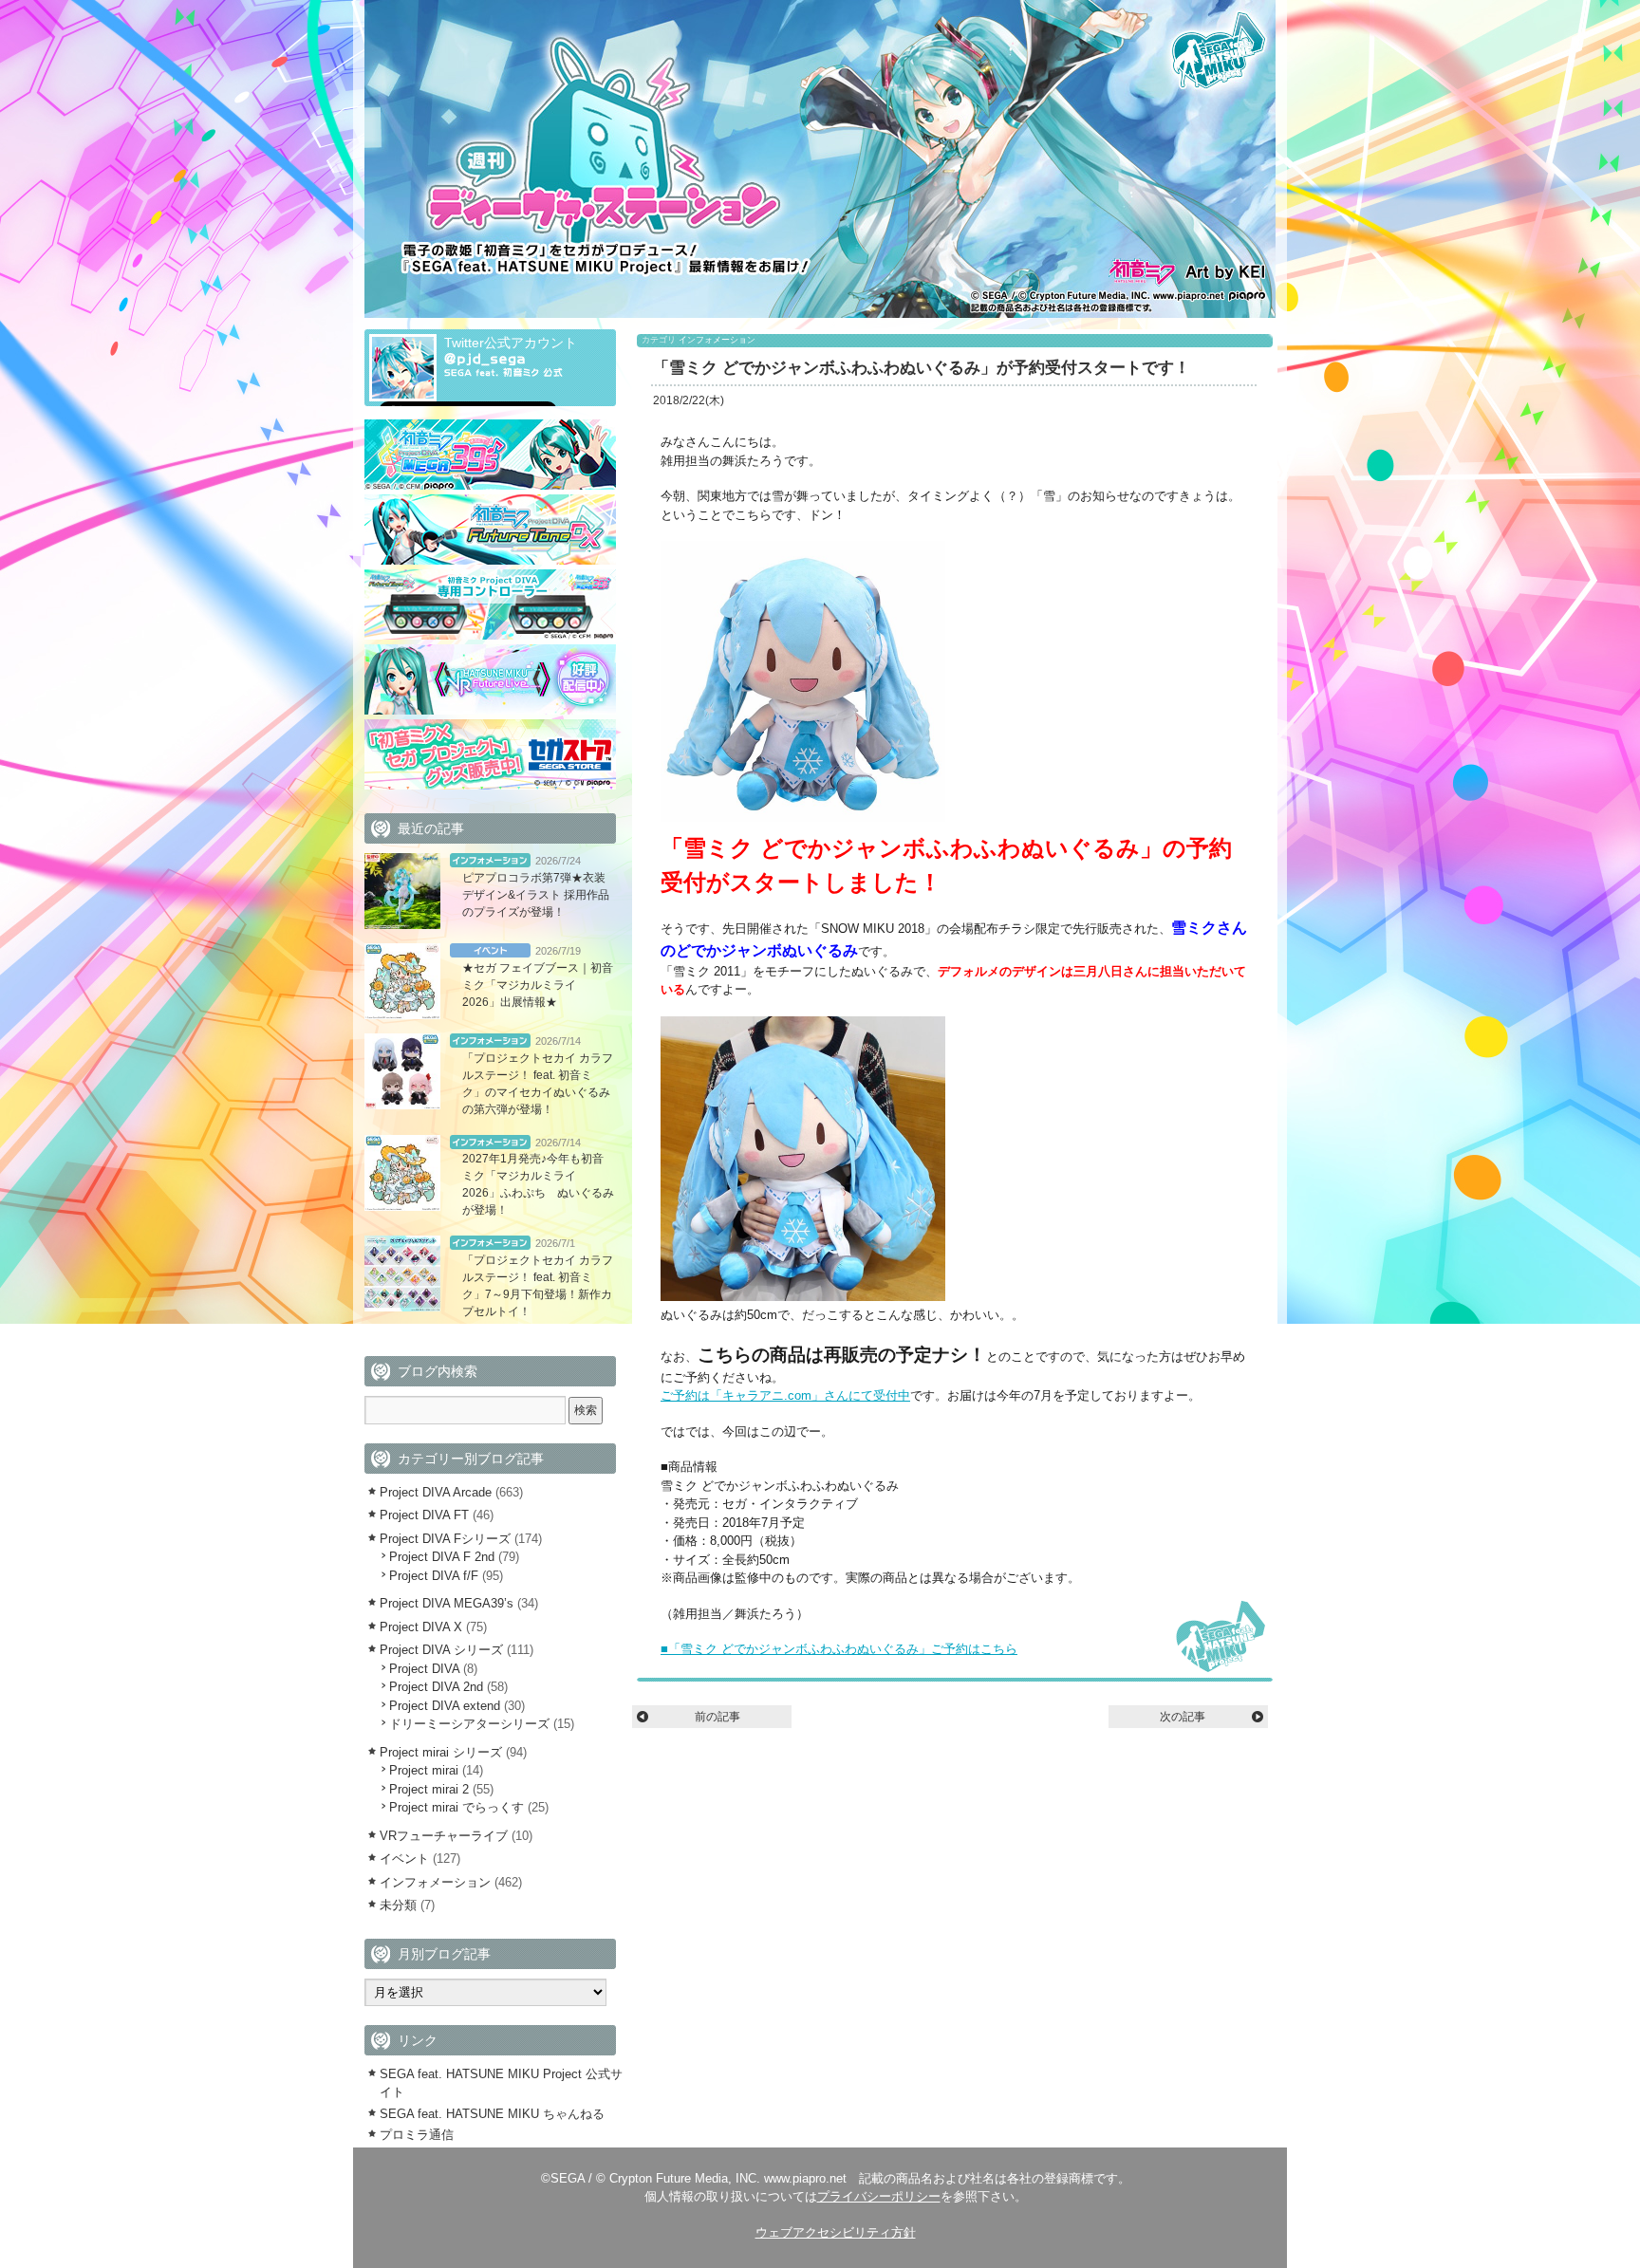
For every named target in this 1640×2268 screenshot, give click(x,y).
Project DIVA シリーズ (441, 1650)
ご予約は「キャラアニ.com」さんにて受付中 (785, 1395)
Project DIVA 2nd (436, 1687)
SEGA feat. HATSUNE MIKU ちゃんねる (492, 2114)
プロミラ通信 (417, 2135)
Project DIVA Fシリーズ (445, 1539)
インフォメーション (717, 340)
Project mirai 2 (429, 1789)
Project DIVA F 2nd (442, 1557)
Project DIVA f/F (434, 1576)
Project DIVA (424, 1669)
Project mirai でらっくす (457, 1807)
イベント (490, 950)
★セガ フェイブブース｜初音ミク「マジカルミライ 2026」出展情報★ (538, 985)
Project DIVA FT (424, 1515)
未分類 (398, 1905)
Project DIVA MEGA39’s (447, 1603)
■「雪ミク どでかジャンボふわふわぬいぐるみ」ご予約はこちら (839, 1649)
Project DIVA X (421, 1627)
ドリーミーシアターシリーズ (469, 1724)
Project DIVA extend (445, 1706)
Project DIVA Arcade (436, 1492)
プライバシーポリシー (879, 2196)
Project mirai (424, 1770)
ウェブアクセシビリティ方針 (836, 2232)
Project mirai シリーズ (441, 1752)
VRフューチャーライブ (444, 1836)
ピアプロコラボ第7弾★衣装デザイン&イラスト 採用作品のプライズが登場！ (536, 895)
